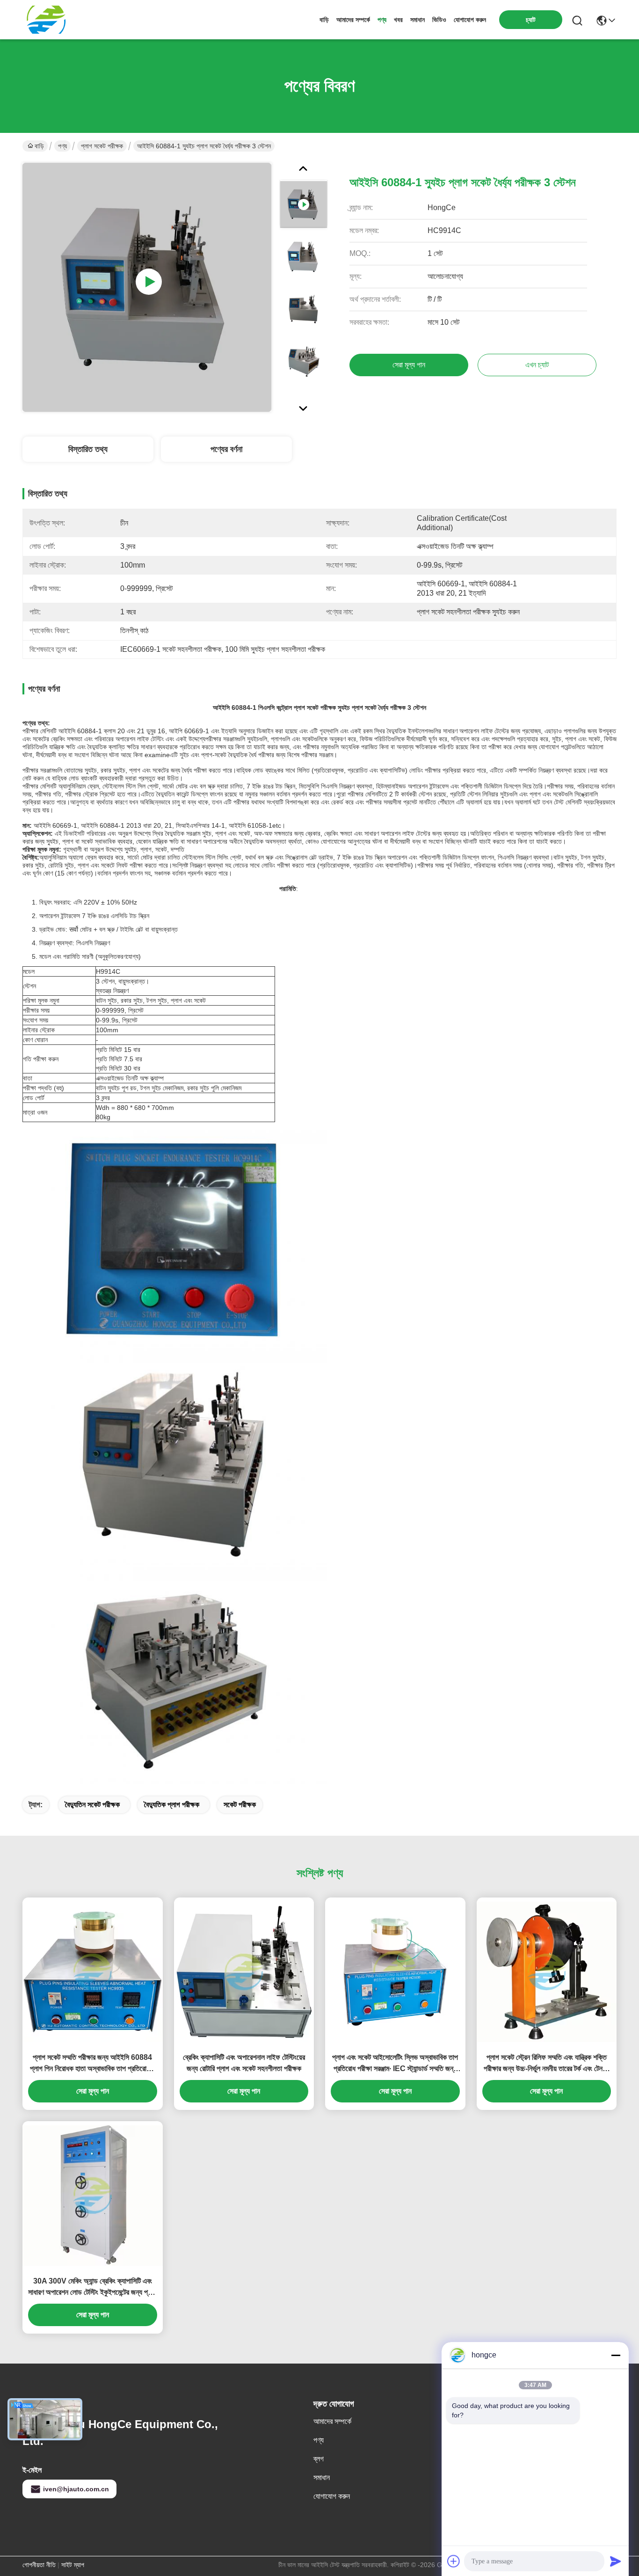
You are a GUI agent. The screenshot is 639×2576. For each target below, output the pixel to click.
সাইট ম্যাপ (73, 2565)
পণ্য (382, 20)
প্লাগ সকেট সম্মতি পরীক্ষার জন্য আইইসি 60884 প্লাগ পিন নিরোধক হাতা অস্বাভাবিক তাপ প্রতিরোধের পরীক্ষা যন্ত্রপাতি (92, 2064)
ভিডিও (439, 20)
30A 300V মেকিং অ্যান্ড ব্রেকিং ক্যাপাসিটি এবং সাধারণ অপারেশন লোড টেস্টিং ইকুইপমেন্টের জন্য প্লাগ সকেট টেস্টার (92, 2288)
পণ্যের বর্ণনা (226, 449)
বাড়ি (324, 20)
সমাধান (418, 20)
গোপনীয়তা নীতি (39, 2565)
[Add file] (454, 2561)
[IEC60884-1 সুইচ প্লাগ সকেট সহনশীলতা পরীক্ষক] (147, 287)
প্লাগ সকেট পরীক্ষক (102, 146)
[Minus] (616, 2355)
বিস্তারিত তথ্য (88, 449)
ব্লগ (319, 2459)
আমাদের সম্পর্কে (353, 20)
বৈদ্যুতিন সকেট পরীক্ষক (92, 1805)
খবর (398, 20)
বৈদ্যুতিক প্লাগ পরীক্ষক (172, 1805)
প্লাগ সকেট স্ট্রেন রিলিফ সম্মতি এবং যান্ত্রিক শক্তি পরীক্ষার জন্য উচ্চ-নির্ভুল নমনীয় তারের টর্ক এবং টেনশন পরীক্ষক (547, 2064)
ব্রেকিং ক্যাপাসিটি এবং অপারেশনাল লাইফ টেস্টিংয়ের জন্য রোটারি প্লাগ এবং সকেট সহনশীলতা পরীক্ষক (244, 2063)
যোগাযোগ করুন (470, 20)
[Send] (616, 2561)
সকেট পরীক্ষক (240, 1805)
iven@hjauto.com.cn (76, 2489)
